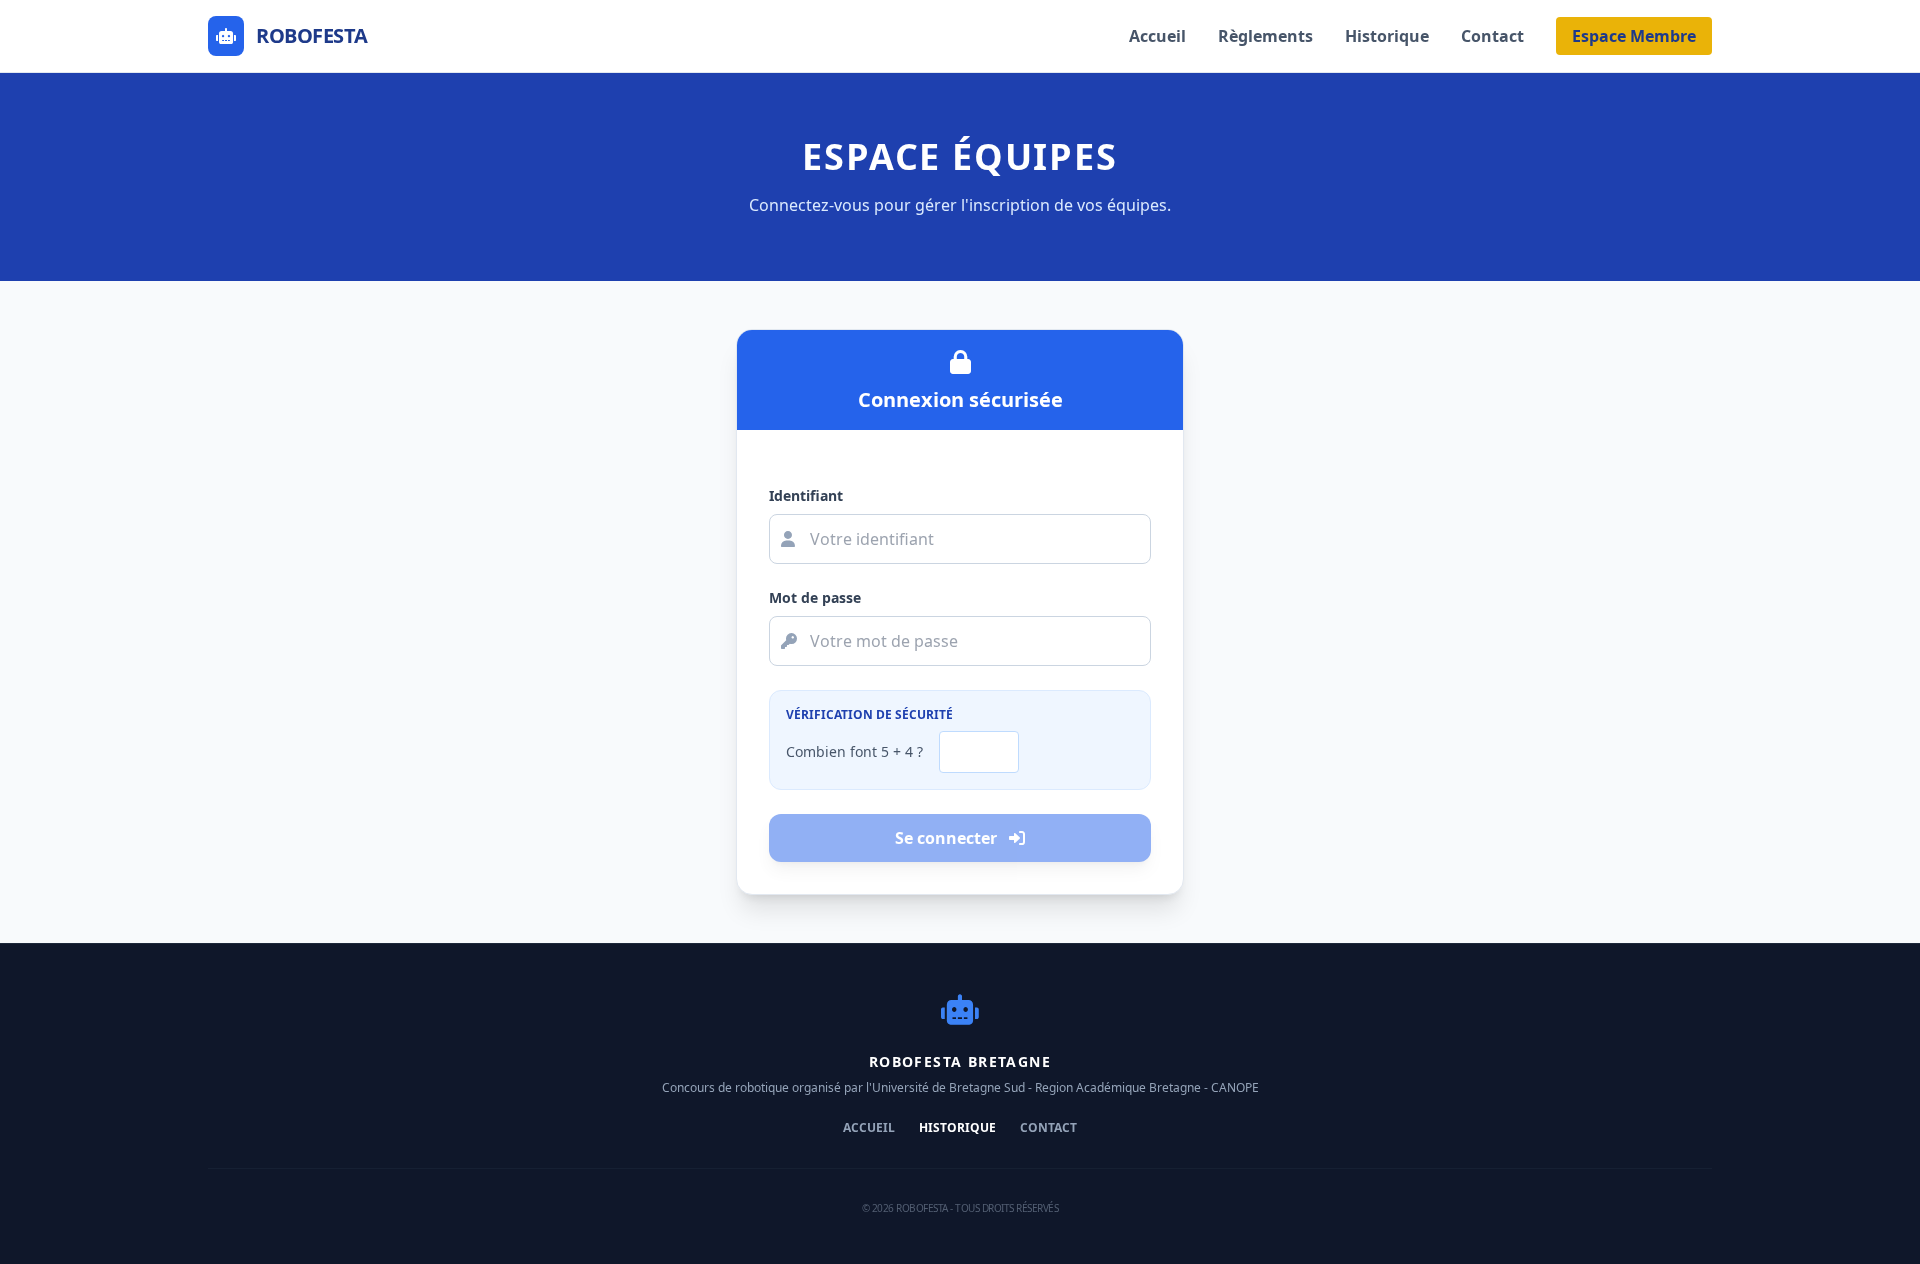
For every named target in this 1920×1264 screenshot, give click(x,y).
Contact (1492, 36)
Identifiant (806, 495)
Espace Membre (1634, 36)
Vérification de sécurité (869, 715)
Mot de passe (815, 597)
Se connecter (948, 838)
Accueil (1157, 36)
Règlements (1265, 36)
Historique (1387, 36)
